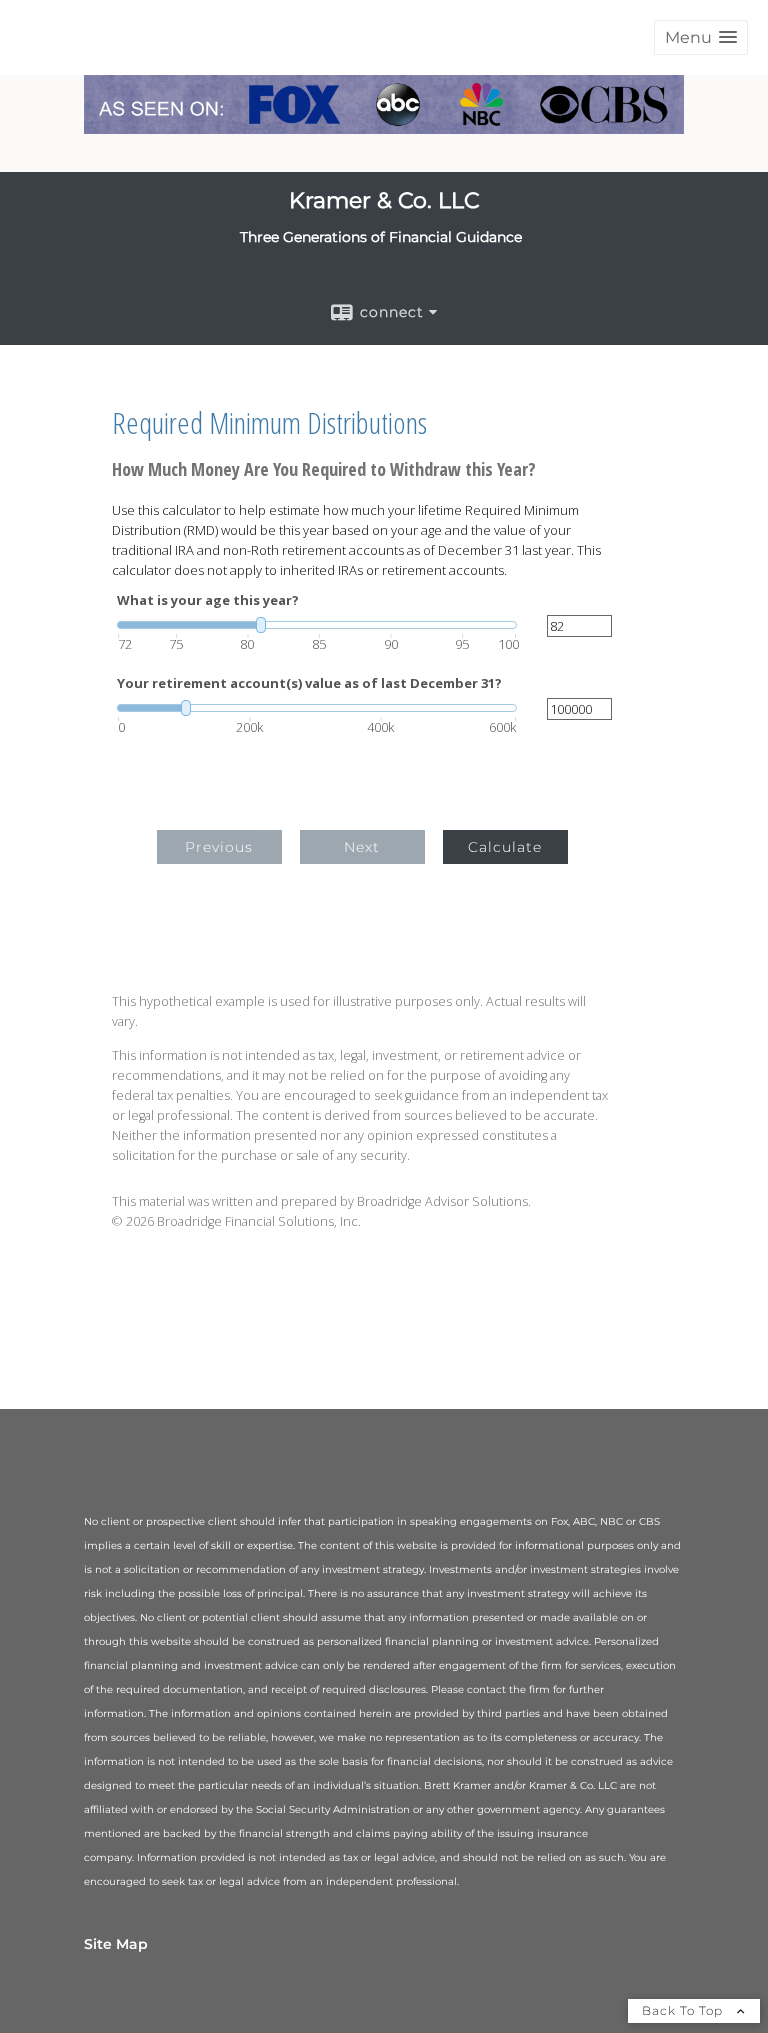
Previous (219, 847)
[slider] (317, 625)
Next (362, 847)
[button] (701, 37)
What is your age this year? (208, 600)
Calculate (505, 847)
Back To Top (684, 2010)
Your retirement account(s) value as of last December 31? (309, 683)
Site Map (116, 1944)
